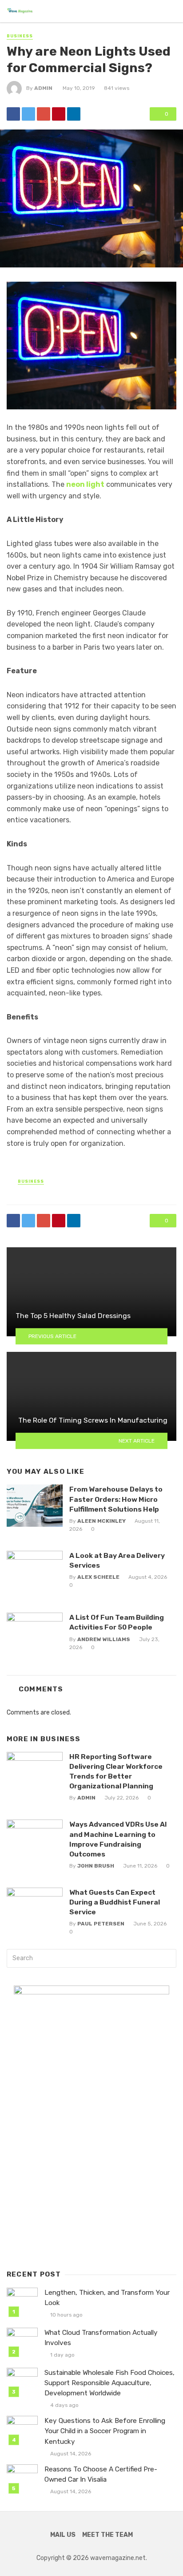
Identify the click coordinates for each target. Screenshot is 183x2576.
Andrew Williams (104, 1639)
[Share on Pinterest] (59, 114)
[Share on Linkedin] (74, 114)
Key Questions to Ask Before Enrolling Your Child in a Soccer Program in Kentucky (105, 2431)
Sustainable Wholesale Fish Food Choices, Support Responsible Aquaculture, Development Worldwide (109, 2383)
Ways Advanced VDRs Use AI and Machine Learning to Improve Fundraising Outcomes (118, 1839)
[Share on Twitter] (28, 114)
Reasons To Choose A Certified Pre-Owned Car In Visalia (101, 2474)
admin (43, 88)
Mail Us (63, 2535)
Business (20, 36)
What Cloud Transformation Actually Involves (101, 2338)
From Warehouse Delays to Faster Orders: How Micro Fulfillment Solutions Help (116, 1499)
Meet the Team (107, 2535)
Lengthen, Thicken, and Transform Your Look (107, 2298)
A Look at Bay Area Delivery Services (117, 1560)
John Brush (96, 1866)
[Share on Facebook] (13, 114)
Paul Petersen (101, 1924)
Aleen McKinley (101, 1521)
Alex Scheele (98, 1577)
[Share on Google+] (44, 114)
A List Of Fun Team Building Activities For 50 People (117, 1622)
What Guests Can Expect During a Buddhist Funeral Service (115, 1902)
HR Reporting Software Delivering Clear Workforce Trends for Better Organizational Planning (116, 1771)
